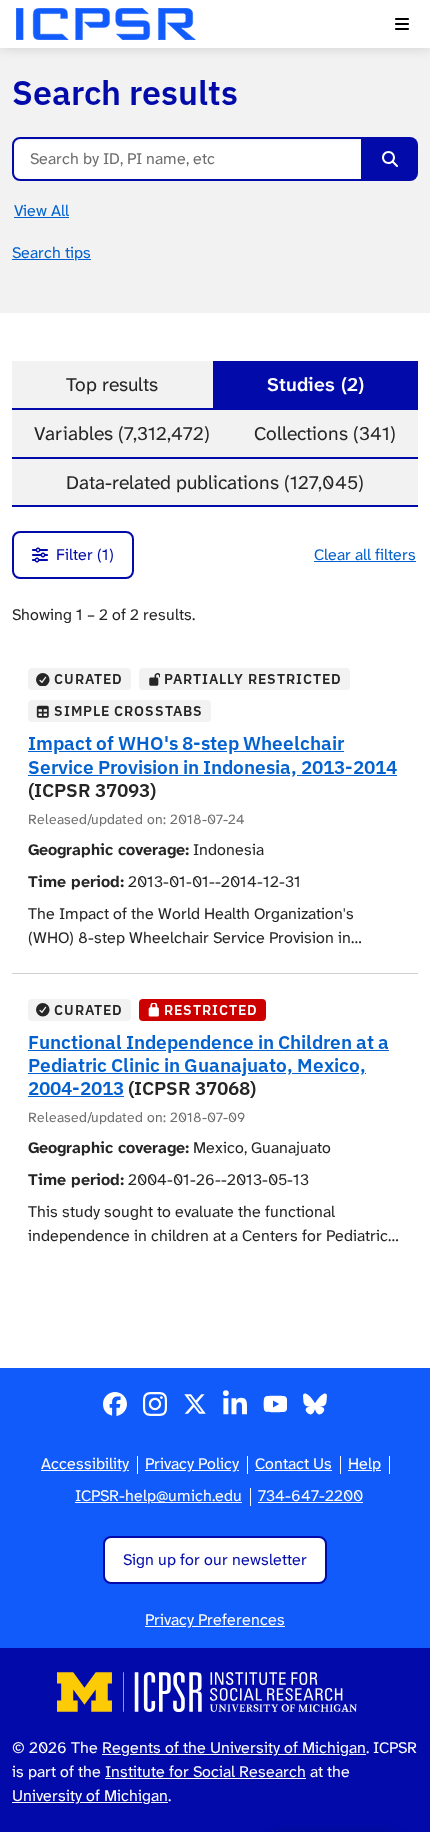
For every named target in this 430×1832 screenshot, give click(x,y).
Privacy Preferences (215, 1619)
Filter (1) (85, 554)
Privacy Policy (192, 1463)
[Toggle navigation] (402, 24)
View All (41, 210)
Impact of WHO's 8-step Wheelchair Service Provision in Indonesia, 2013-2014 (212, 754)
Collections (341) (325, 433)
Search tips (51, 252)
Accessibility (85, 1463)
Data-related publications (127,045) (215, 482)
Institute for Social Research (205, 1771)
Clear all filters (365, 554)
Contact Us (293, 1463)
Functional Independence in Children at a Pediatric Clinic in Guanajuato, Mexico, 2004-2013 (208, 1064)
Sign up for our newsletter (215, 1559)
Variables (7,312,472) (122, 433)
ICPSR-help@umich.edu (158, 1495)
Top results (112, 384)
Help (364, 1463)
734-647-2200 (310, 1495)
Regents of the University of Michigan (234, 1747)
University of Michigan (90, 1795)
